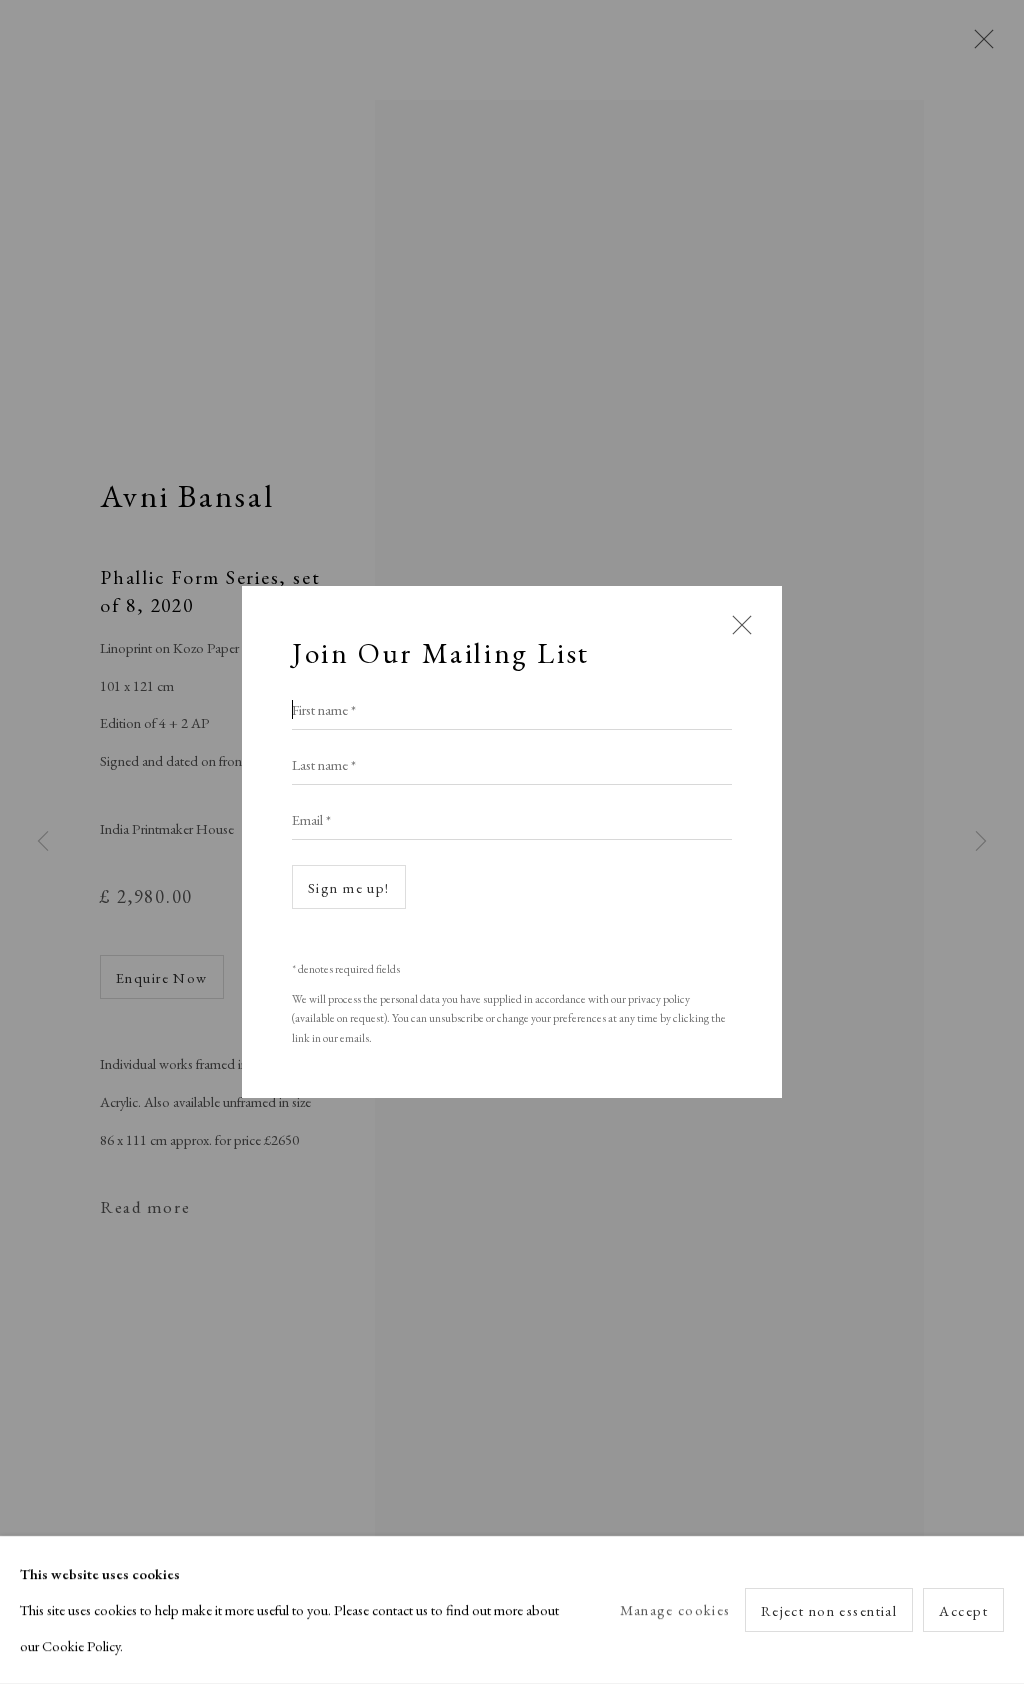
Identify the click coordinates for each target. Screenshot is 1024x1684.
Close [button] (737, 634)
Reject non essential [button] (829, 1610)
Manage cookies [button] (675, 1609)
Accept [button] (963, 1610)
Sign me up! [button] (349, 887)
